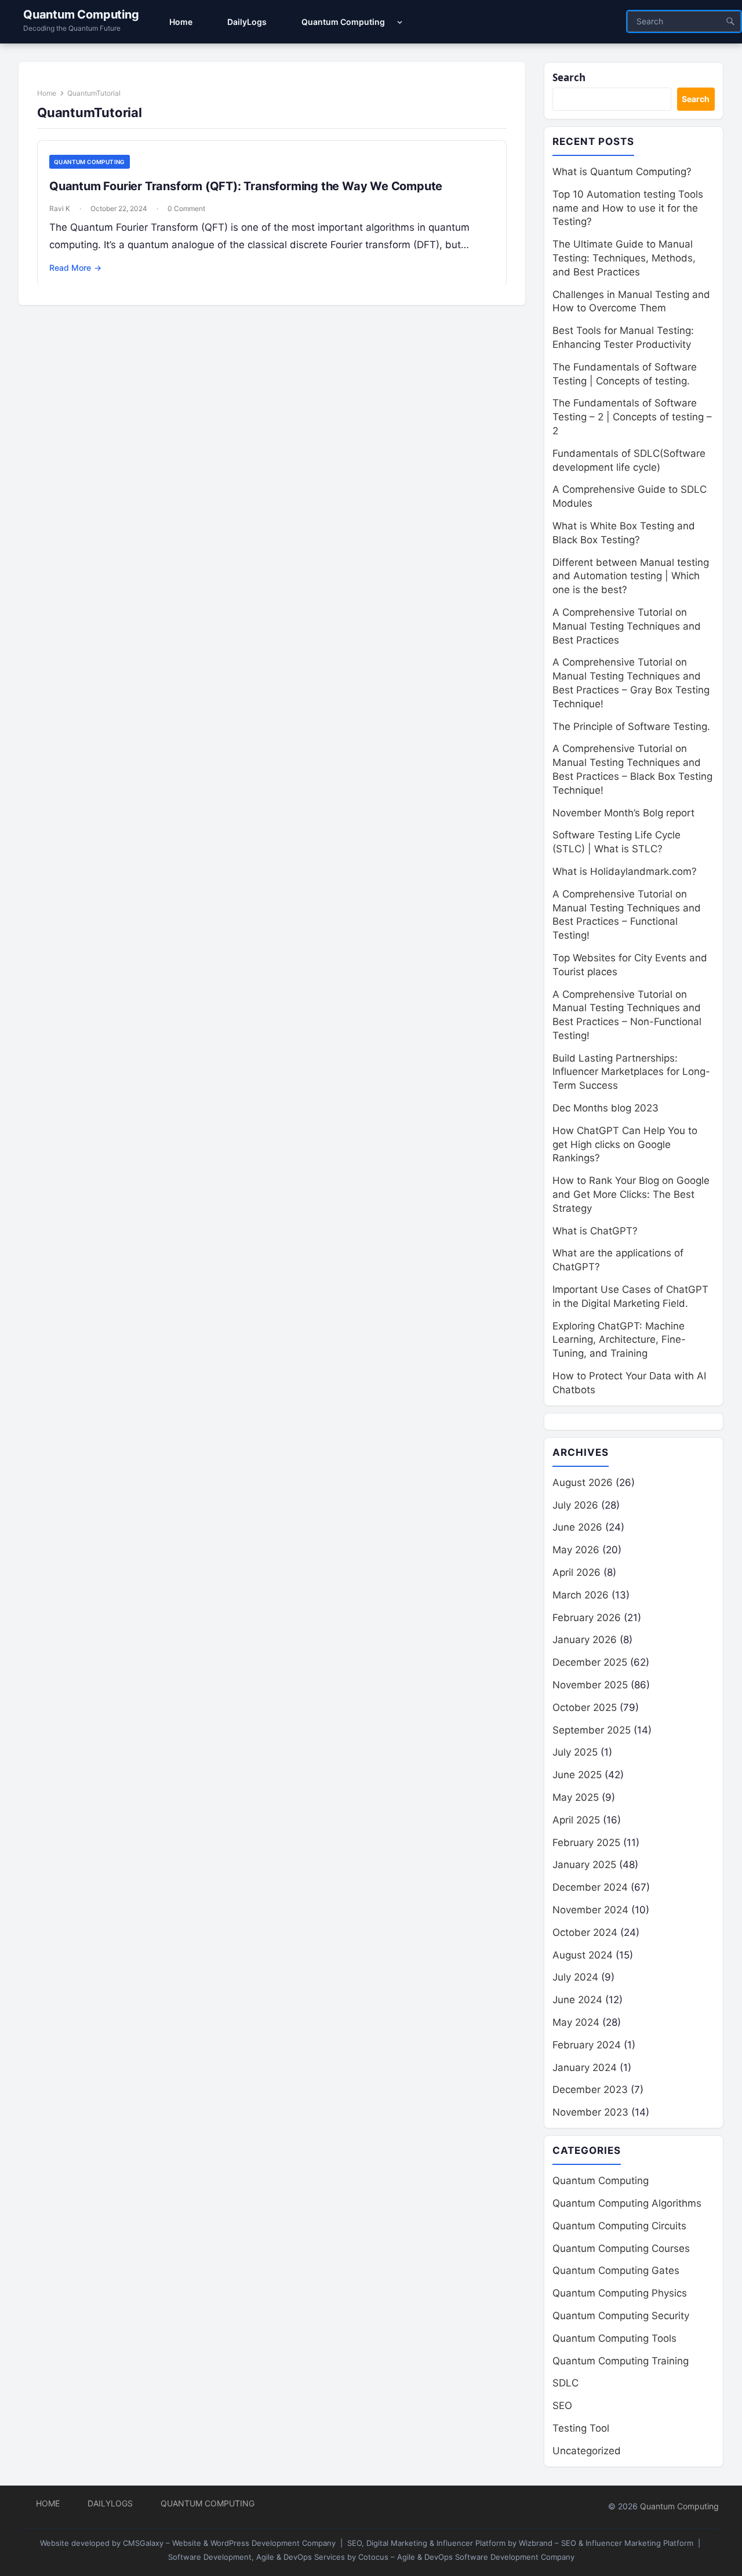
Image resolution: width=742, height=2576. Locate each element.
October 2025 (585, 1707)
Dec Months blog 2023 (605, 1108)
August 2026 (583, 1483)
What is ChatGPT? (595, 1231)
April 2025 (576, 1820)
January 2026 (585, 1640)
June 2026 (577, 1527)
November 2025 (590, 1685)
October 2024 (585, 1932)
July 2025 (575, 1752)
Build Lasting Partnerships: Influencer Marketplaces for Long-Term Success (631, 1072)
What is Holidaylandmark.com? (625, 871)
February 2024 (587, 2045)
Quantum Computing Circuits (619, 2226)
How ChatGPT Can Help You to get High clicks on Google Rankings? (625, 1145)
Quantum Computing (81, 14)
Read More (75, 268)
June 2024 (577, 2000)
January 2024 (585, 2068)
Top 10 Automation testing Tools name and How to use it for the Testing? (628, 208)
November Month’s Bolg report (623, 813)
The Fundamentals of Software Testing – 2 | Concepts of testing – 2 (632, 417)
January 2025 (584, 1865)
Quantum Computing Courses (621, 2248)
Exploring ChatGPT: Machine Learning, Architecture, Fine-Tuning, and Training (619, 1340)
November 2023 (590, 2112)
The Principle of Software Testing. (631, 726)
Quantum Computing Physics (620, 2293)
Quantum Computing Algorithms (627, 2203)
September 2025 (592, 1730)
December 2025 (590, 1662)
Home (47, 93)
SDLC (565, 2383)
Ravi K (60, 208)
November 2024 (590, 1910)
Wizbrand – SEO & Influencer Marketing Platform (606, 2543)
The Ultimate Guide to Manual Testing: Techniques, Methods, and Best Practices (624, 258)
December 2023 (590, 2090)
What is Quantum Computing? (622, 172)
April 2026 (576, 1572)
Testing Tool (581, 2428)
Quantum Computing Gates (616, 2270)
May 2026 (576, 1550)
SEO (562, 2406)
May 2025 (576, 1797)
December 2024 (590, 1887)
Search (569, 77)
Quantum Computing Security (621, 2316)
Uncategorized (587, 2451)
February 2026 (587, 1618)
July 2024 (575, 1977)
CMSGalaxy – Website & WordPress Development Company (229, 2543)
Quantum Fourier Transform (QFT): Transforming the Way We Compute (246, 186)
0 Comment (186, 208)
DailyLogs (110, 2503)
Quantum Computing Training (621, 2361)
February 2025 (586, 1843)
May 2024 (576, 2022)
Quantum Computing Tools (614, 2338)
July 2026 (575, 1505)
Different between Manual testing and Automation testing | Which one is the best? (631, 576)
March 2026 (581, 1595)
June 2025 (577, 1775)
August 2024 (583, 1955)
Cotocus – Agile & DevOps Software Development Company (466, 2557)
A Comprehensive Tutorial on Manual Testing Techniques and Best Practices (627, 626)
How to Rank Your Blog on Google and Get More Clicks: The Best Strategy (631, 1194)
